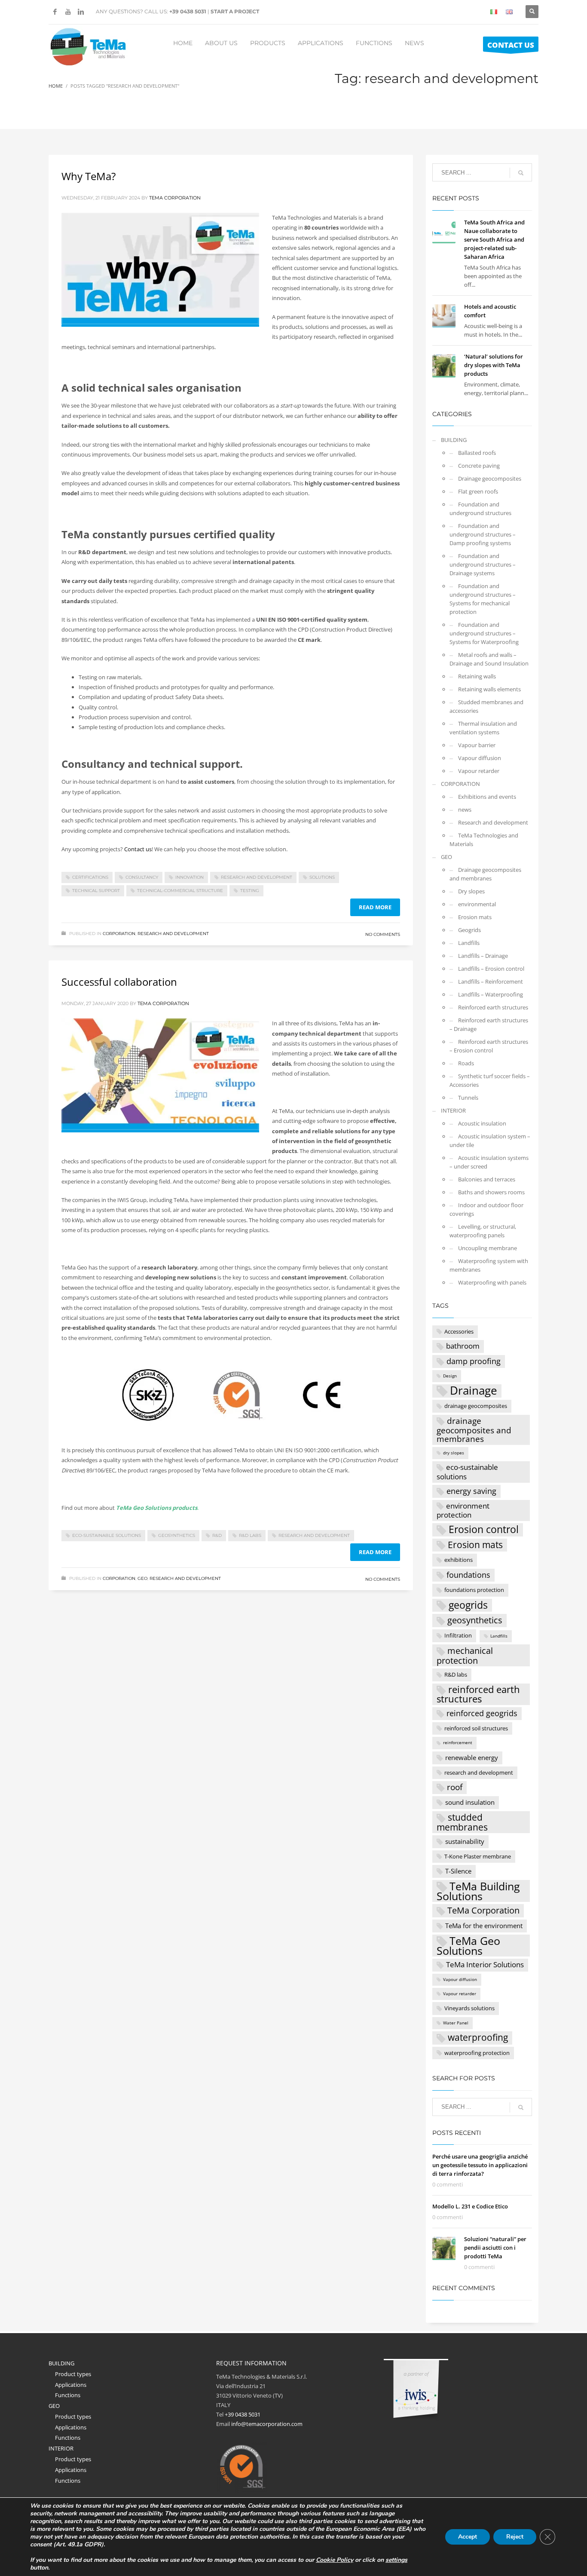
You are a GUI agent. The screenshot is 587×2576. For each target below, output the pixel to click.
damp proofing (474, 1361)
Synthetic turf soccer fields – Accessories (490, 1080)
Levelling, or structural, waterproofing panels (483, 1231)
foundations (468, 1575)
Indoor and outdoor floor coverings (486, 1209)
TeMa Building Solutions (478, 1891)
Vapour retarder (479, 771)
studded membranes (462, 1822)
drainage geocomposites (476, 1406)
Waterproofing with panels (492, 1282)
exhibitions (459, 1560)
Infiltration (458, 1635)
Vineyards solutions (469, 2008)
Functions (68, 2395)
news (465, 810)
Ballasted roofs (477, 453)
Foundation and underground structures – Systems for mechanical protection (483, 599)
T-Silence (458, 1871)
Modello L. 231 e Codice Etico (470, 2206)
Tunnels (468, 1098)
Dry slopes (471, 891)
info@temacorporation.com (267, 2424)
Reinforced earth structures (493, 1007)
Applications (71, 2385)
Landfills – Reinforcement (491, 981)
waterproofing (478, 2037)
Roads (466, 1063)
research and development (257, 877)
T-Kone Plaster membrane (478, 1856)
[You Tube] (68, 12)
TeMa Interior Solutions (485, 1964)
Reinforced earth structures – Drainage (489, 1024)
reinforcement (458, 1743)
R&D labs (250, 1535)
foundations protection (474, 1590)
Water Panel (456, 2023)
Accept (468, 2537)
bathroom (463, 1346)
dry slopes (454, 1453)
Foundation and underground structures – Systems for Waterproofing (484, 633)
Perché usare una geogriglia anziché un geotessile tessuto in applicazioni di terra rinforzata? (480, 2165)
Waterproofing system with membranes (489, 1265)
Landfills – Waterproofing (491, 994)
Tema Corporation (175, 198)
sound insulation (470, 1802)
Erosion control (484, 1530)
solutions (322, 877)
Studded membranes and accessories (486, 706)
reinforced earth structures (478, 1694)
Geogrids (469, 930)
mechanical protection (465, 1655)
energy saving (471, 1491)
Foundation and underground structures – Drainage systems (483, 564)
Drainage (474, 1391)
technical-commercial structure (180, 891)
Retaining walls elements (489, 689)
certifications (90, 877)
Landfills (469, 943)
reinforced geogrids (482, 1713)
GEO (142, 1578)
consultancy (142, 877)
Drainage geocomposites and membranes (485, 874)
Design (450, 1376)
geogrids (468, 1605)
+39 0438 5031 (188, 11)
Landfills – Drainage (483, 956)
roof (455, 1787)
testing (250, 891)
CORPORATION (119, 934)
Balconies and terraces (487, 1179)
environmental (477, 904)
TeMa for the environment (484, 1926)
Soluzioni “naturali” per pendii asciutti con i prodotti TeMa (495, 2248)
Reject (515, 2537)
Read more (375, 907)
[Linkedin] (81, 12)
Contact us (138, 849)
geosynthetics (177, 1535)
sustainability (465, 1841)
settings (396, 2560)
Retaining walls (477, 676)
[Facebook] (55, 12)
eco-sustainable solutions (107, 1535)
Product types (73, 2374)
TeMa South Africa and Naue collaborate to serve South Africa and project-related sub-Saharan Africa (494, 239)
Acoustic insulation (482, 1123)
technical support (96, 891)
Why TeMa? (89, 176)
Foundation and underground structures (480, 509)
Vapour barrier (477, 745)
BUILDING (454, 440)
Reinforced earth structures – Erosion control (489, 1046)
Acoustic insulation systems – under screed (489, 1162)
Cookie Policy (335, 2560)
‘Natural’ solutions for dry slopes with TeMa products (494, 365)
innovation (190, 877)
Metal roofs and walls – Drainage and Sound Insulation (489, 659)
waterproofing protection (477, 2053)
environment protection (463, 1510)
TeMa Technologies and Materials (484, 840)
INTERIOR (453, 1110)
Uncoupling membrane (488, 1248)
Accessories (459, 1331)
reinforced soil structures (476, 1728)
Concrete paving (479, 466)
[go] (521, 173)
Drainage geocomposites (490, 478)
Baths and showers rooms (491, 1192)
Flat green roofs (478, 491)
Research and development (173, 934)
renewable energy (472, 1757)
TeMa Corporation (483, 1910)
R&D (217, 1535)
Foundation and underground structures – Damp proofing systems (483, 534)
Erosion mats (475, 917)
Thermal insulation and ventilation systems (483, 728)
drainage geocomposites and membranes (474, 1430)
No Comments (383, 934)
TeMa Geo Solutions (468, 1946)
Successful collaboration (119, 982)
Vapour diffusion (480, 758)
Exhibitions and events (487, 797)
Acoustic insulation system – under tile (490, 1141)
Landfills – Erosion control (491, 969)
